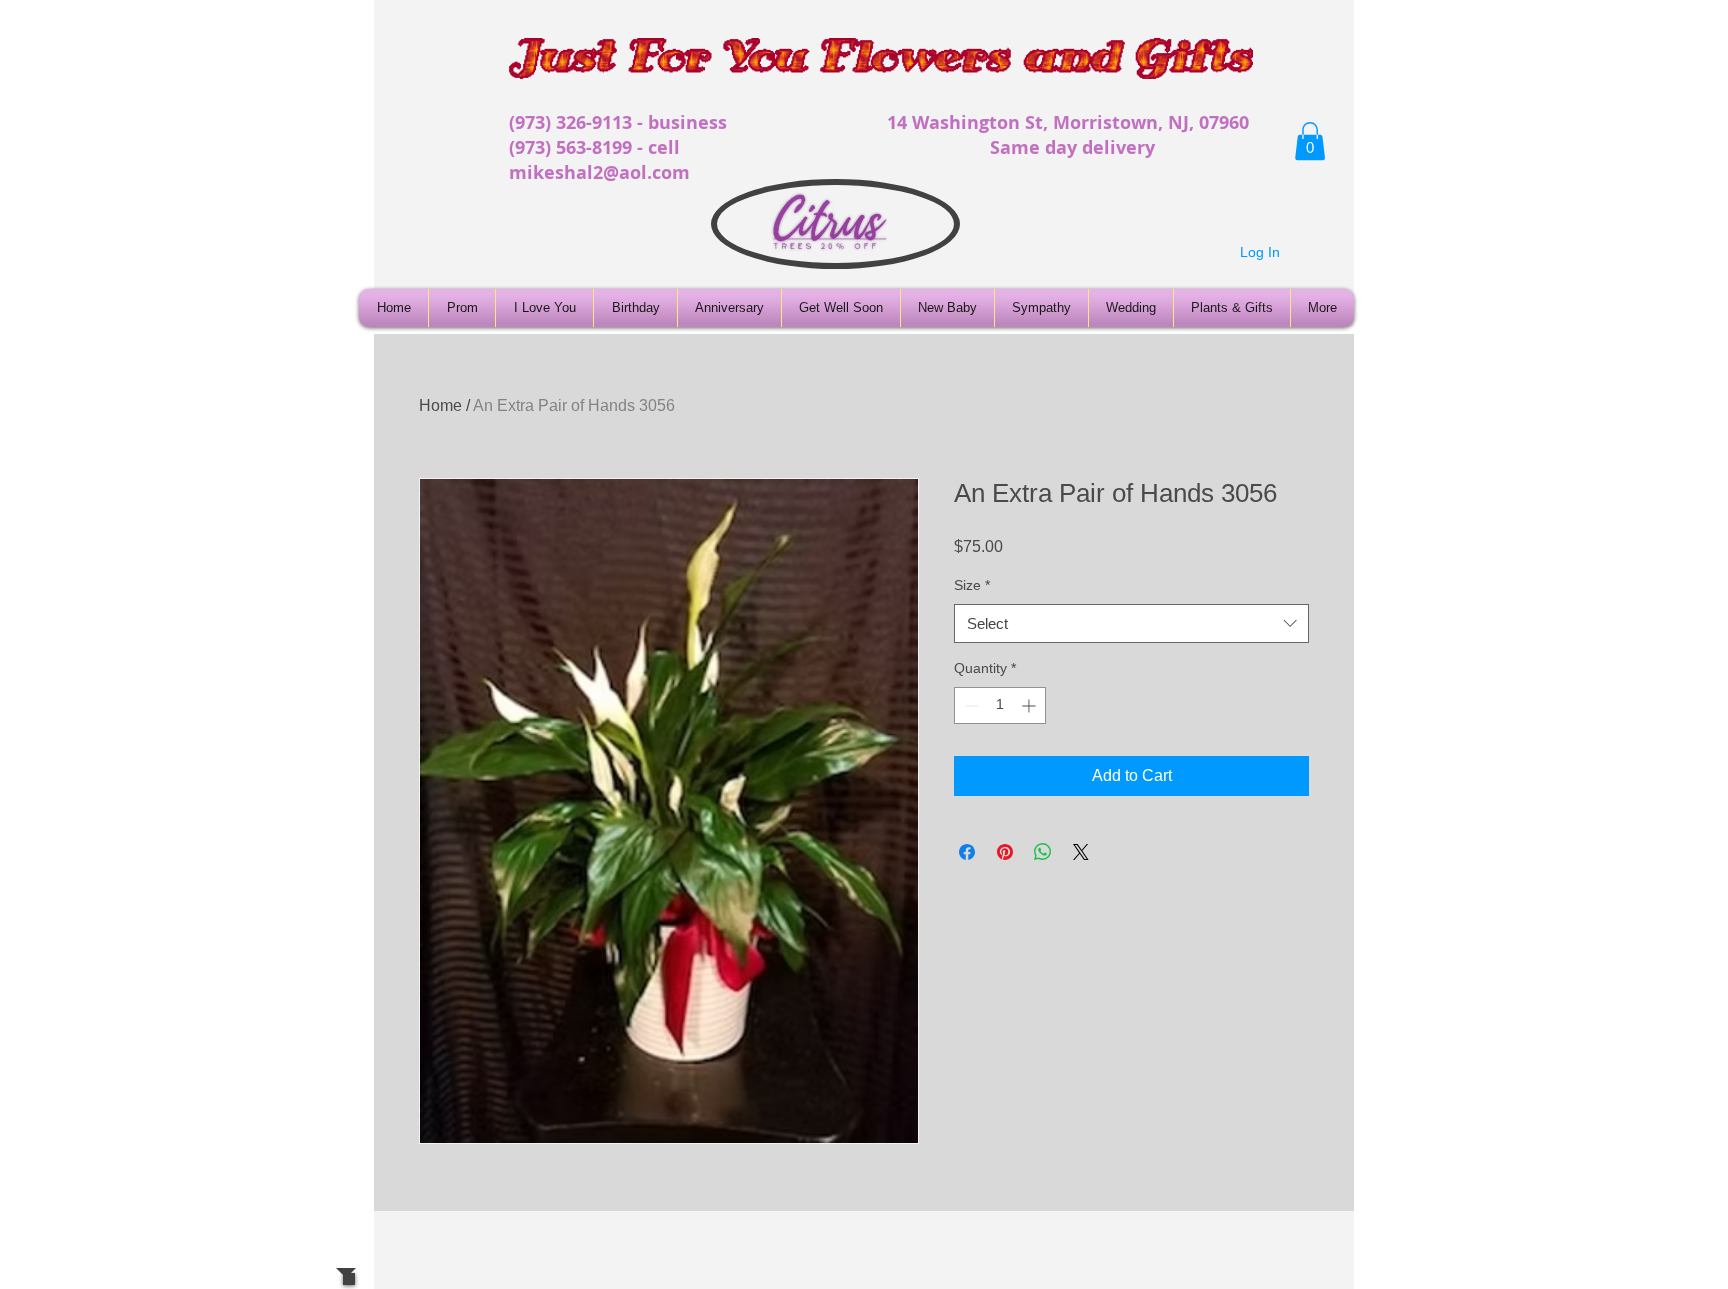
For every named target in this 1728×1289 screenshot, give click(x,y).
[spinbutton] (1000, 705)
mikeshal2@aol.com (599, 172)
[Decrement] (969, 705)
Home (440, 405)
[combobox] (1131, 623)
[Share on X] (1081, 852)
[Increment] (1030, 705)
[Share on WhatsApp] (1043, 852)
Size (972, 585)
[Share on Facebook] (967, 852)
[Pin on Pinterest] (1005, 852)
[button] (1310, 141)
